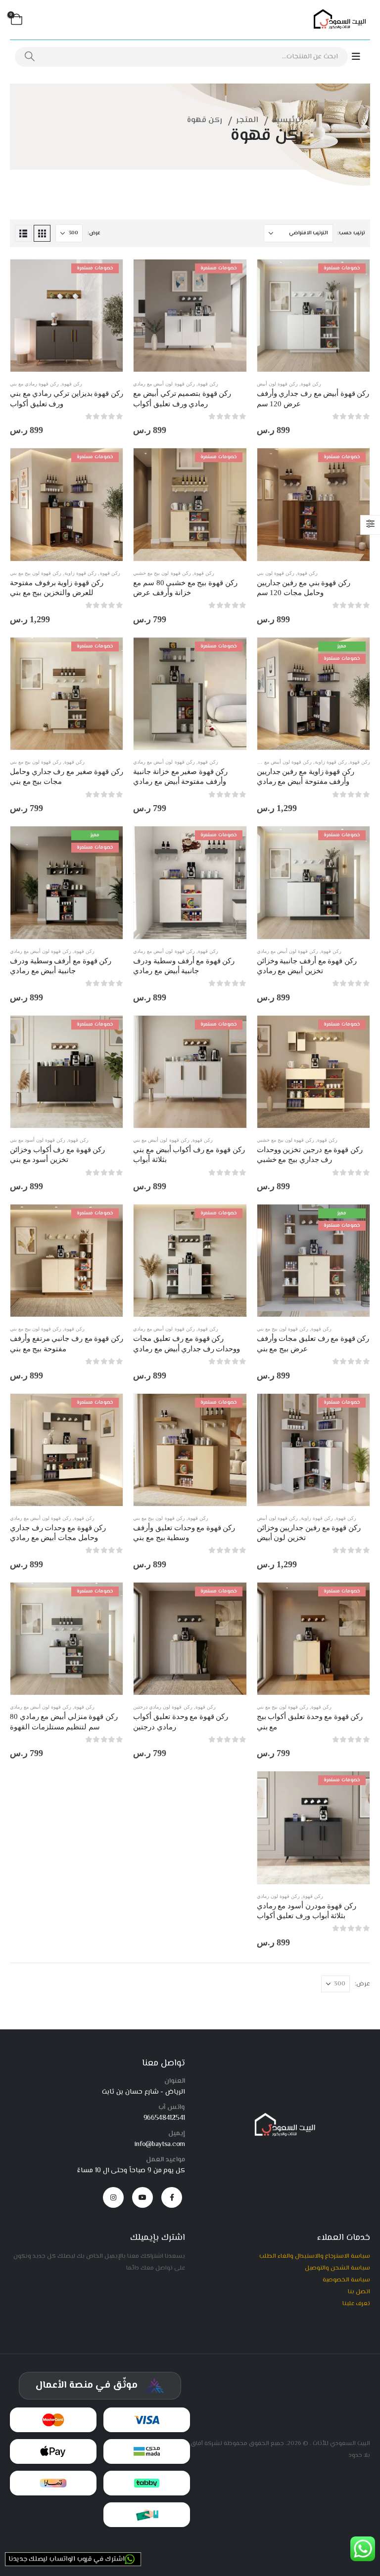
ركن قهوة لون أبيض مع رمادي (164, 384)
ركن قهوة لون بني (276, 573)
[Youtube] (142, 2197)
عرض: (94, 233)
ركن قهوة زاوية (80, 573)
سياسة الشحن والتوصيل (337, 2268)
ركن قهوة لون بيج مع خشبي (162, 573)
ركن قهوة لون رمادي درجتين (163, 1707)
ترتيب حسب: (351, 233)
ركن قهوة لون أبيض (277, 384)
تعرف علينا (356, 2304)
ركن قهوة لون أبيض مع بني (161, 1140)
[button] (42, 233)
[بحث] (30, 57)
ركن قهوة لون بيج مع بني (36, 573)
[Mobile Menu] (361, 57)
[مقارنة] (355, 320)
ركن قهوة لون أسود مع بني (38, 1140)
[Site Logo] (338, 20)
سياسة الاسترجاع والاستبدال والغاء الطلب (315, 2256)
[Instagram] (113, 2197)
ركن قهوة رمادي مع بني (34, 384)
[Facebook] (172, 2197)
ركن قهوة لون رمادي (278, 1896)
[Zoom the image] (283, 2117)
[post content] (313, 316)
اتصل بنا (359, 2292)
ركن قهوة (311, 384)
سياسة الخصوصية (346, 2280)
